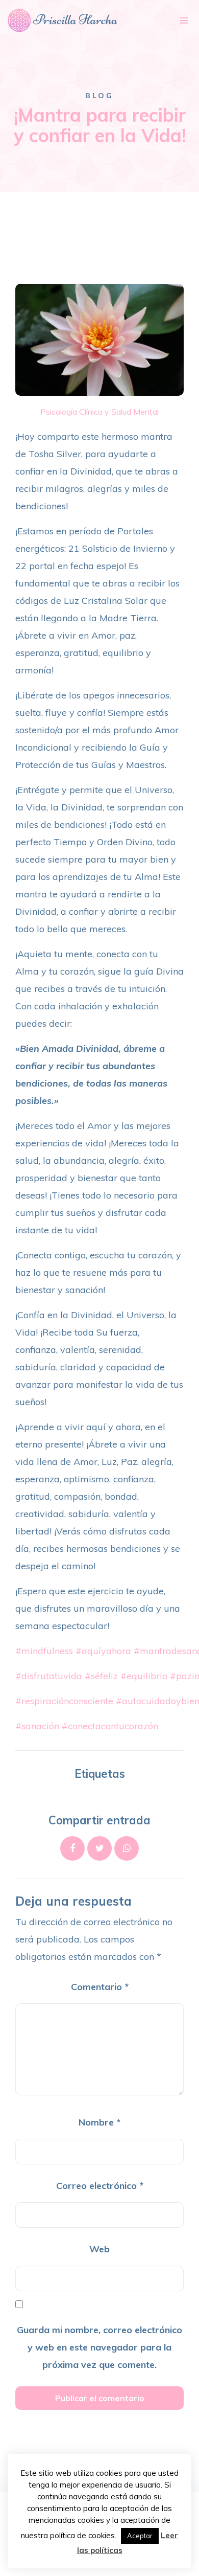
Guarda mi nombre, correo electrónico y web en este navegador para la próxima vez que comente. (99, 2347)
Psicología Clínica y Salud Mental (99, 412)
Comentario (100, 1987)
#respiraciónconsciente (64, 1701)
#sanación (37, 1726)
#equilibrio (144, 1676)
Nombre (99, 2122)
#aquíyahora (103, 1651)
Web (99, 2249)
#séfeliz (101, 1676)
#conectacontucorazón (110, 1726)
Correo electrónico (100, 2186)
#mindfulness (44, 1651)
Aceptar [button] (140, 2536)
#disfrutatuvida (49, 1676)
